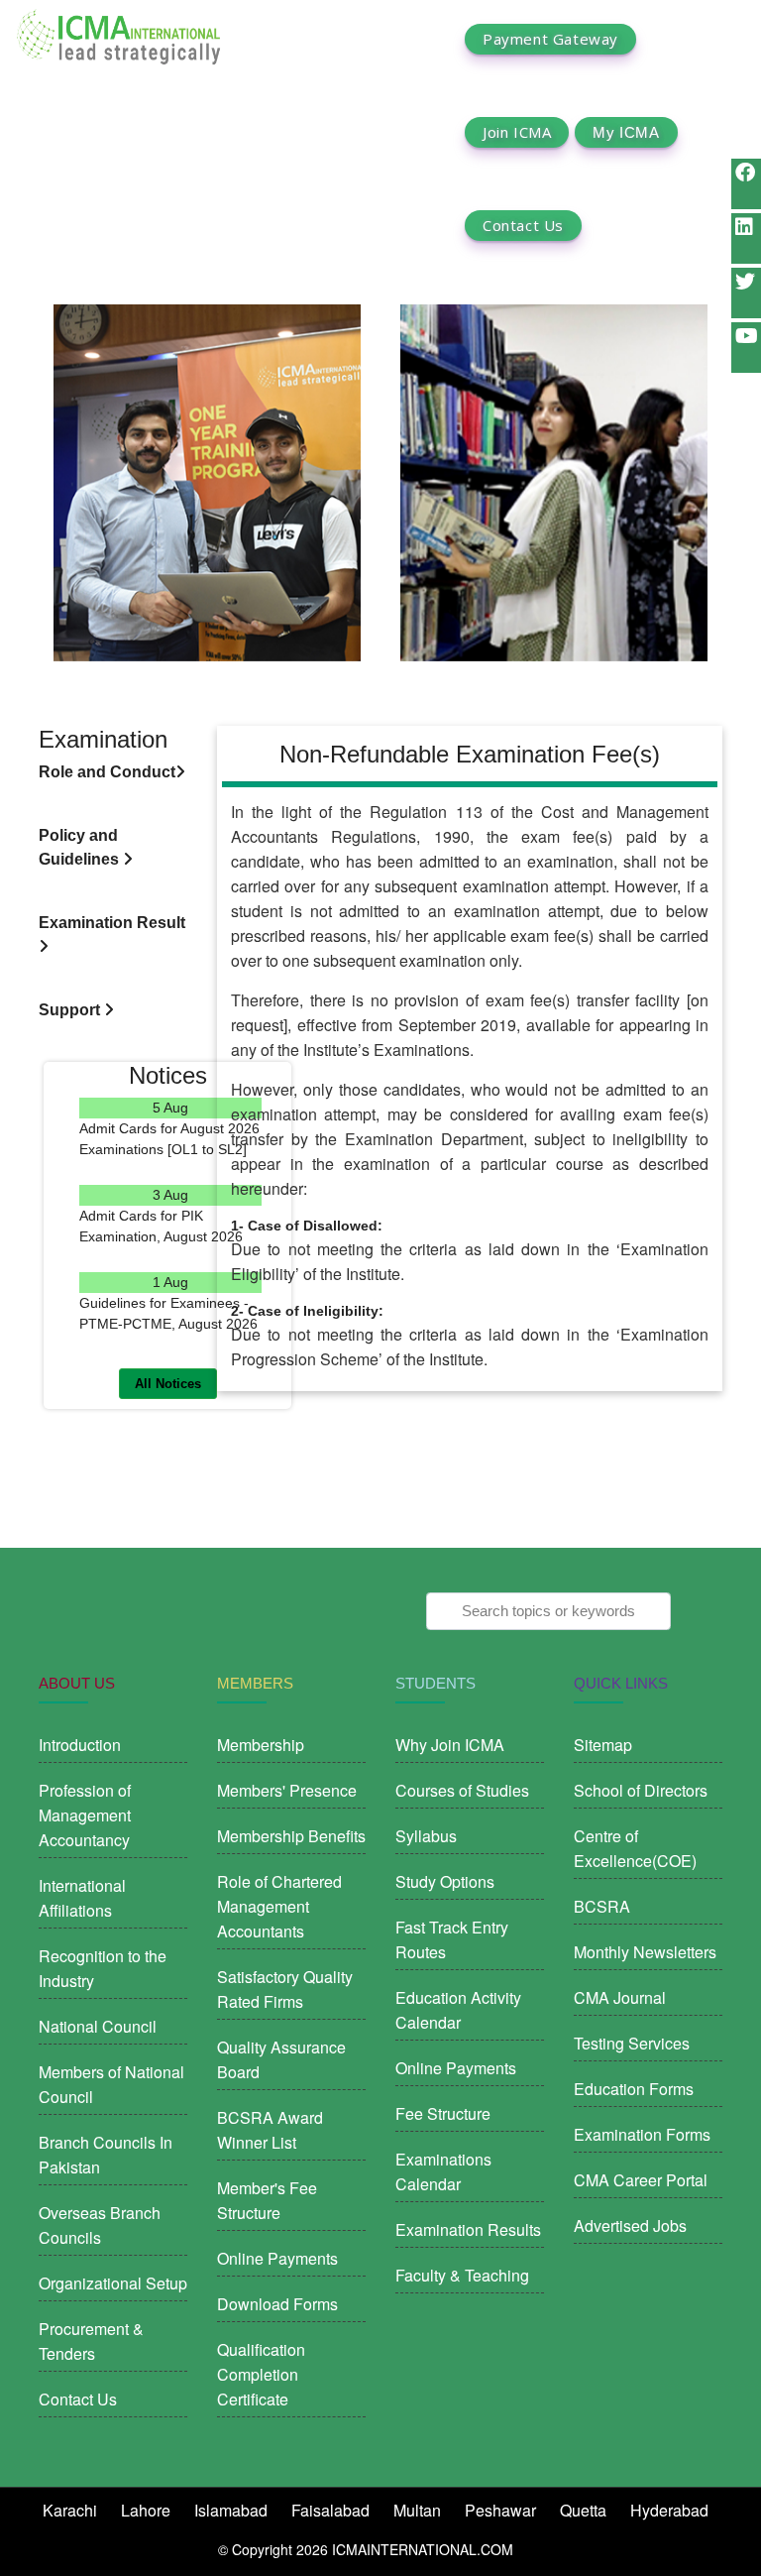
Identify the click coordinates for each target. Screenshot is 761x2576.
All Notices (168, 1384)
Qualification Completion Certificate (261, 2374)
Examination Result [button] (112, 923)
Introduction (80, 1745)
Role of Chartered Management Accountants (279, 1906)
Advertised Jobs (630, 2225)
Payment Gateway (550, 39)
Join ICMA (517, 132)
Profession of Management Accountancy (85, 1815)
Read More (171, 1171)
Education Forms (634, 2089)
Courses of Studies (462, 1790)
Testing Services (632, 2043)
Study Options (445, 1881)
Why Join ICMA (450, 1745)
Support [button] (71, 1010)
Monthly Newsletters (645, 1952)
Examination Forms (642, 2134)
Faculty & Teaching (462, 2275)
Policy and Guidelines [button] (81, 847)
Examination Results (468, 2229)
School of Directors (641, 1790)
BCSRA (602, 1906)
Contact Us (523, 226)
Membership (261, 1745)
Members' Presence (287, 1790)
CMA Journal (620, 1997)
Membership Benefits (291, 1836)
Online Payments (277, 2258)
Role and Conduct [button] (107, 772)
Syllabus (426, 1836)
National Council (98, 2026)
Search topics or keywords (548, 1611)
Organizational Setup (113, 2283)
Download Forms (277, 2304)
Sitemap (603, 1745)
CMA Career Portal (641, 2180)
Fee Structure (443, 2113)
